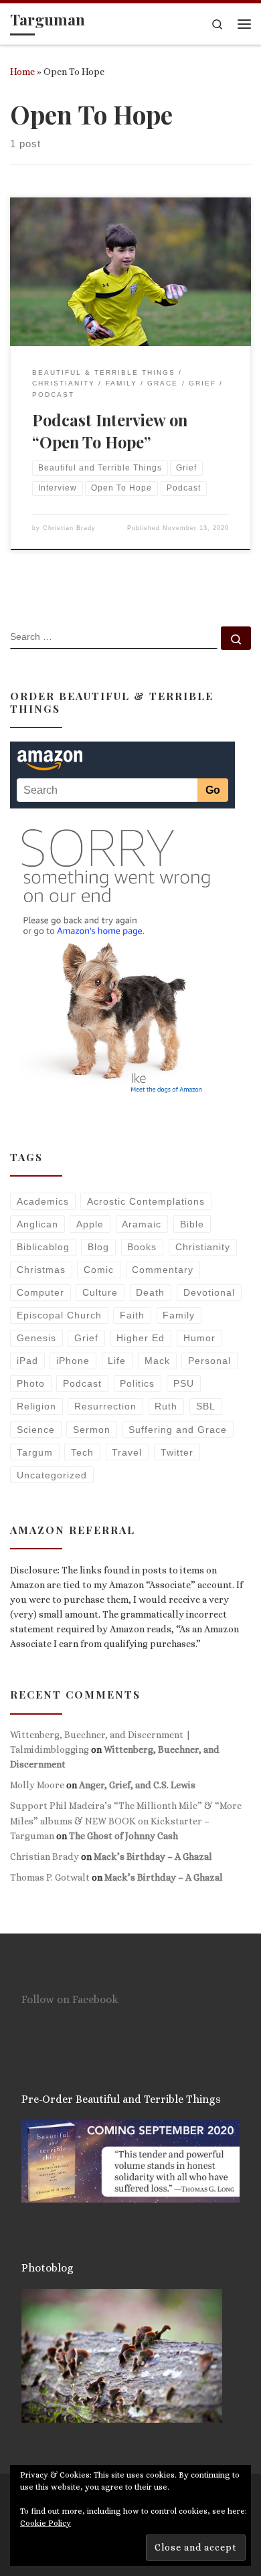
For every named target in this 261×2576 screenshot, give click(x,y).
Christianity (203, 1247)
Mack (157, 1361)
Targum (35, 1452)
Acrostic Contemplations (146, 1201)
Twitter (177, 1452)
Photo (31, 1383)
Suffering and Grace (178, 1430)
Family (179, 1315)
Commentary (163, 1270)
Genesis (36, 1338)
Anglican (37, 1224)
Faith (132, 1315)
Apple (90, 1224)
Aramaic (142, 1224)
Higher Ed (141, 1338)
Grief (86, 1338)
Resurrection (105, 1406)
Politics (137, 1383)
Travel (127, 1452)
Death (150, 1292)
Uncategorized (52, 1475)
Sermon (92, 1430)
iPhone (73, 1361)
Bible (192, 1224)
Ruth (166, 1406)
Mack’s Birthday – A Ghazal (153, 1857)
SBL (206, 1406)
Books (142, 1247)
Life (117, 1361)
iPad (27, 1361)
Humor (199, 1338)
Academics (43, 1201)
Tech (82, 1452)
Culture (100, 1292)
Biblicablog (43, 1247)
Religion (36, 1406)
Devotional (209, 1292)
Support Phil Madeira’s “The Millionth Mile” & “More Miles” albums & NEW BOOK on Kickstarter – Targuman (126, 1820)
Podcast (82, 1383)
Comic (99, 1270)
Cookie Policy (46, 2523)
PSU (184, 1383)
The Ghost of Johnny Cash (123, 1836)
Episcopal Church (59, 1315)
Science (36, 1430)
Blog (98, 1247)
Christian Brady (69, 528)
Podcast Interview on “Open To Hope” (110, 431)
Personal (209, 1361)
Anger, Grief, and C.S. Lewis (137, 1785)
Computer (40, 1292)
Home (22, 72)
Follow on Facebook (70, 1999)
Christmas (41, 1270)
